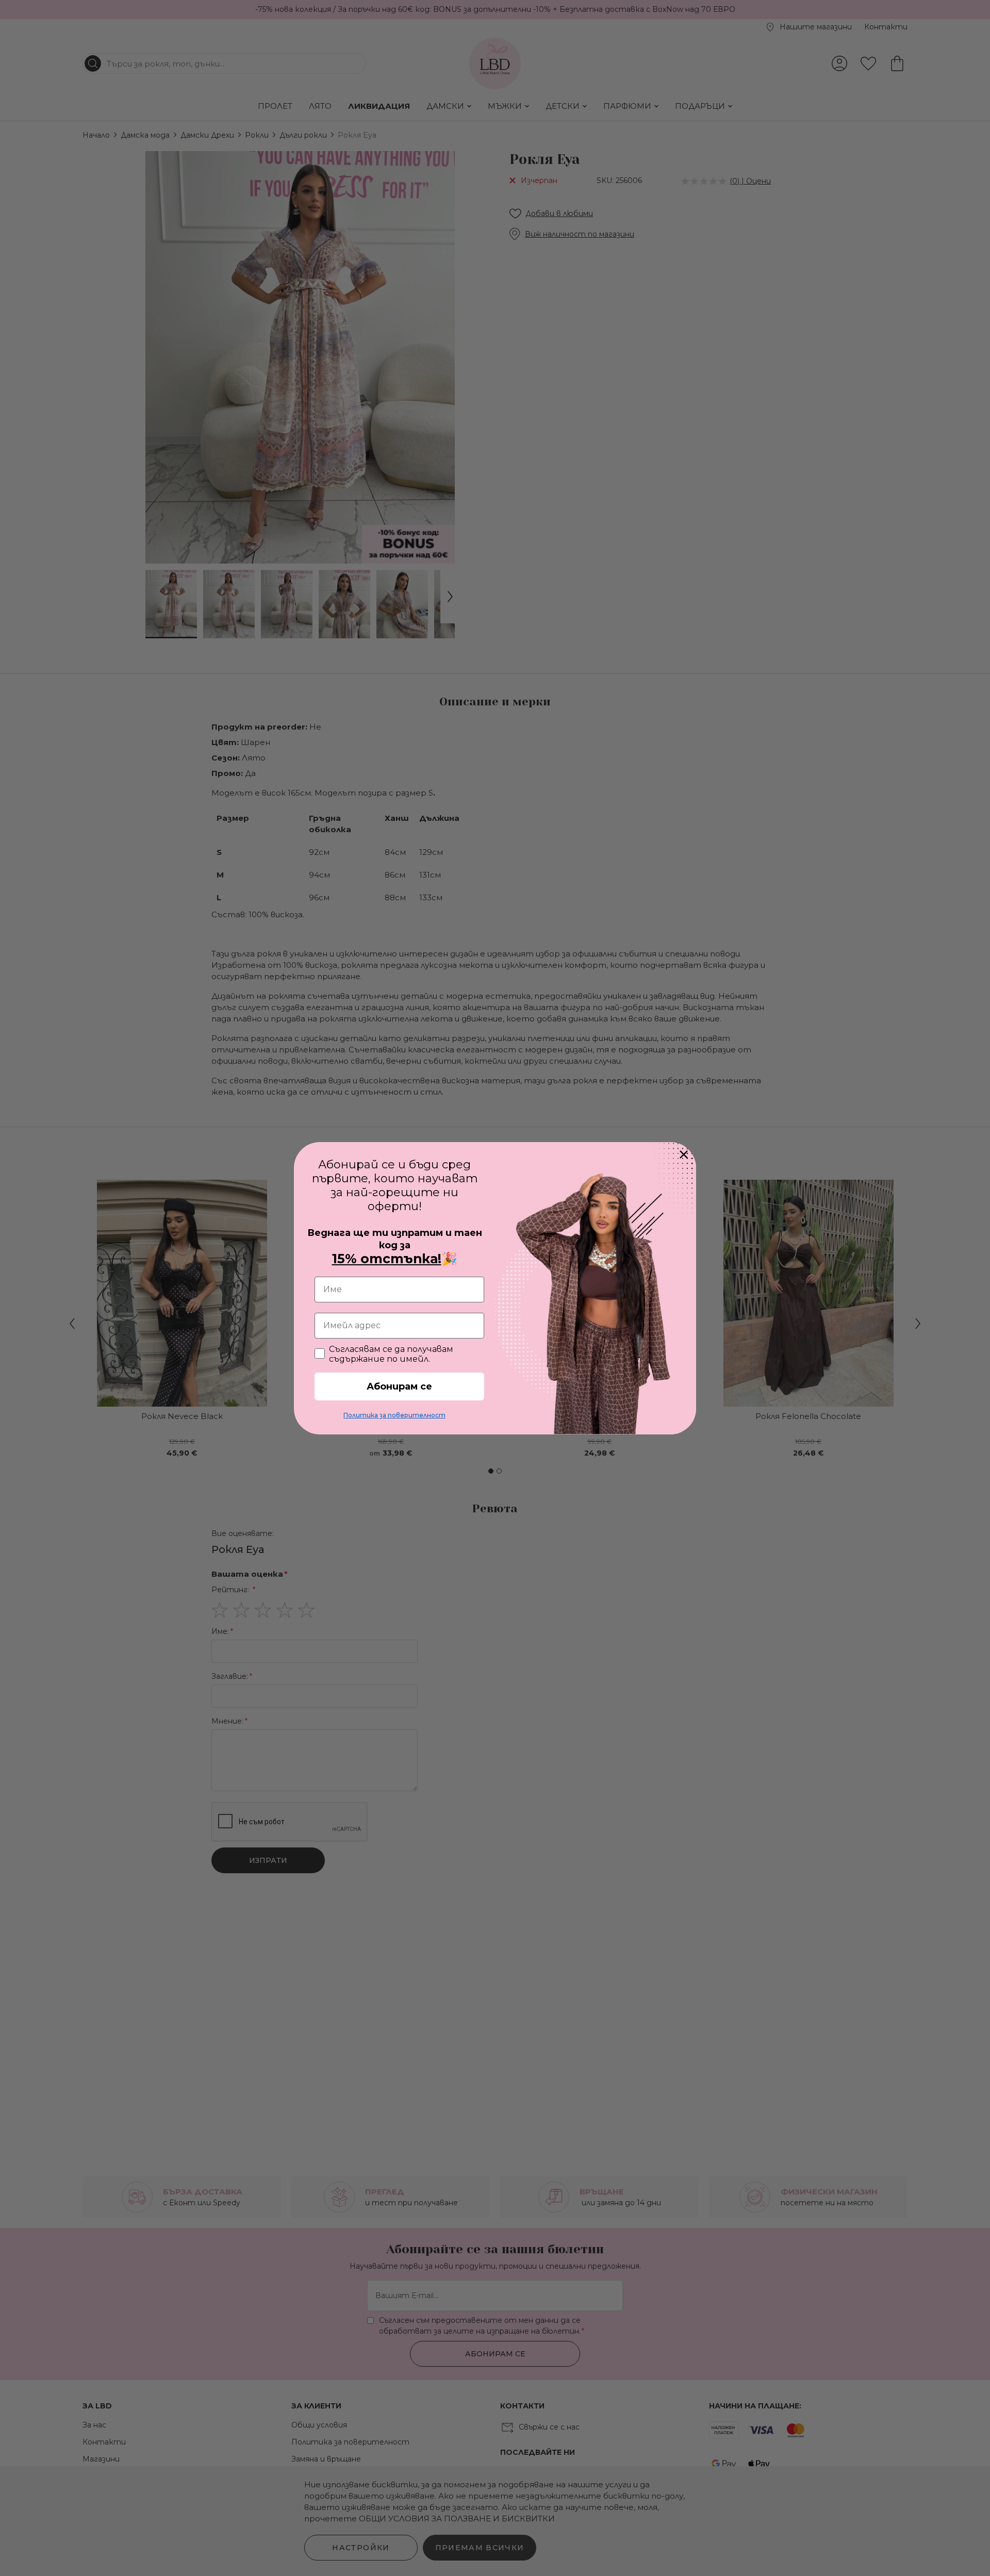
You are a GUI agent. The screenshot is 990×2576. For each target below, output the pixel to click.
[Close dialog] (684, 1154)
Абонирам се (399, 1386)
